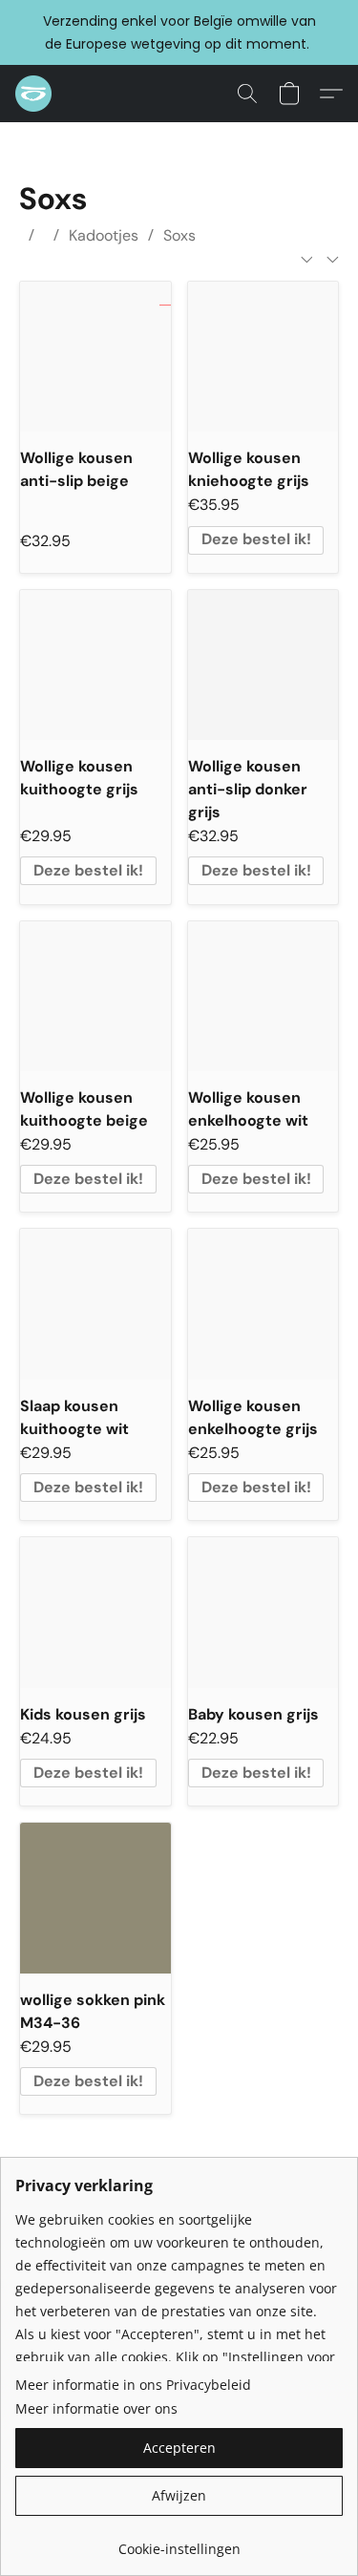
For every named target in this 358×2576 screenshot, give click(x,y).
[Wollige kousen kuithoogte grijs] (95, 665)
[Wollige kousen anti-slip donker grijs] (263, 665)
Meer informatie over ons (96, 2408)
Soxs (179, 235)
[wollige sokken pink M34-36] (95, 1898)
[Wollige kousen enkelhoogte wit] (263, 996)
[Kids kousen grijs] (95, 1612)
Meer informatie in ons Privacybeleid (133, 2385)
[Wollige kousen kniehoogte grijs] (263, 357)
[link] (179, 2542)
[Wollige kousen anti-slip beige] (95, 357)
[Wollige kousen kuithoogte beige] (95, 996)
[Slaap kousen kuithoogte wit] (95, 1304)
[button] (34, 94)
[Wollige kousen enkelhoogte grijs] (263, 1304)
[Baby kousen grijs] (263, 1612)
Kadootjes (104, 235)
